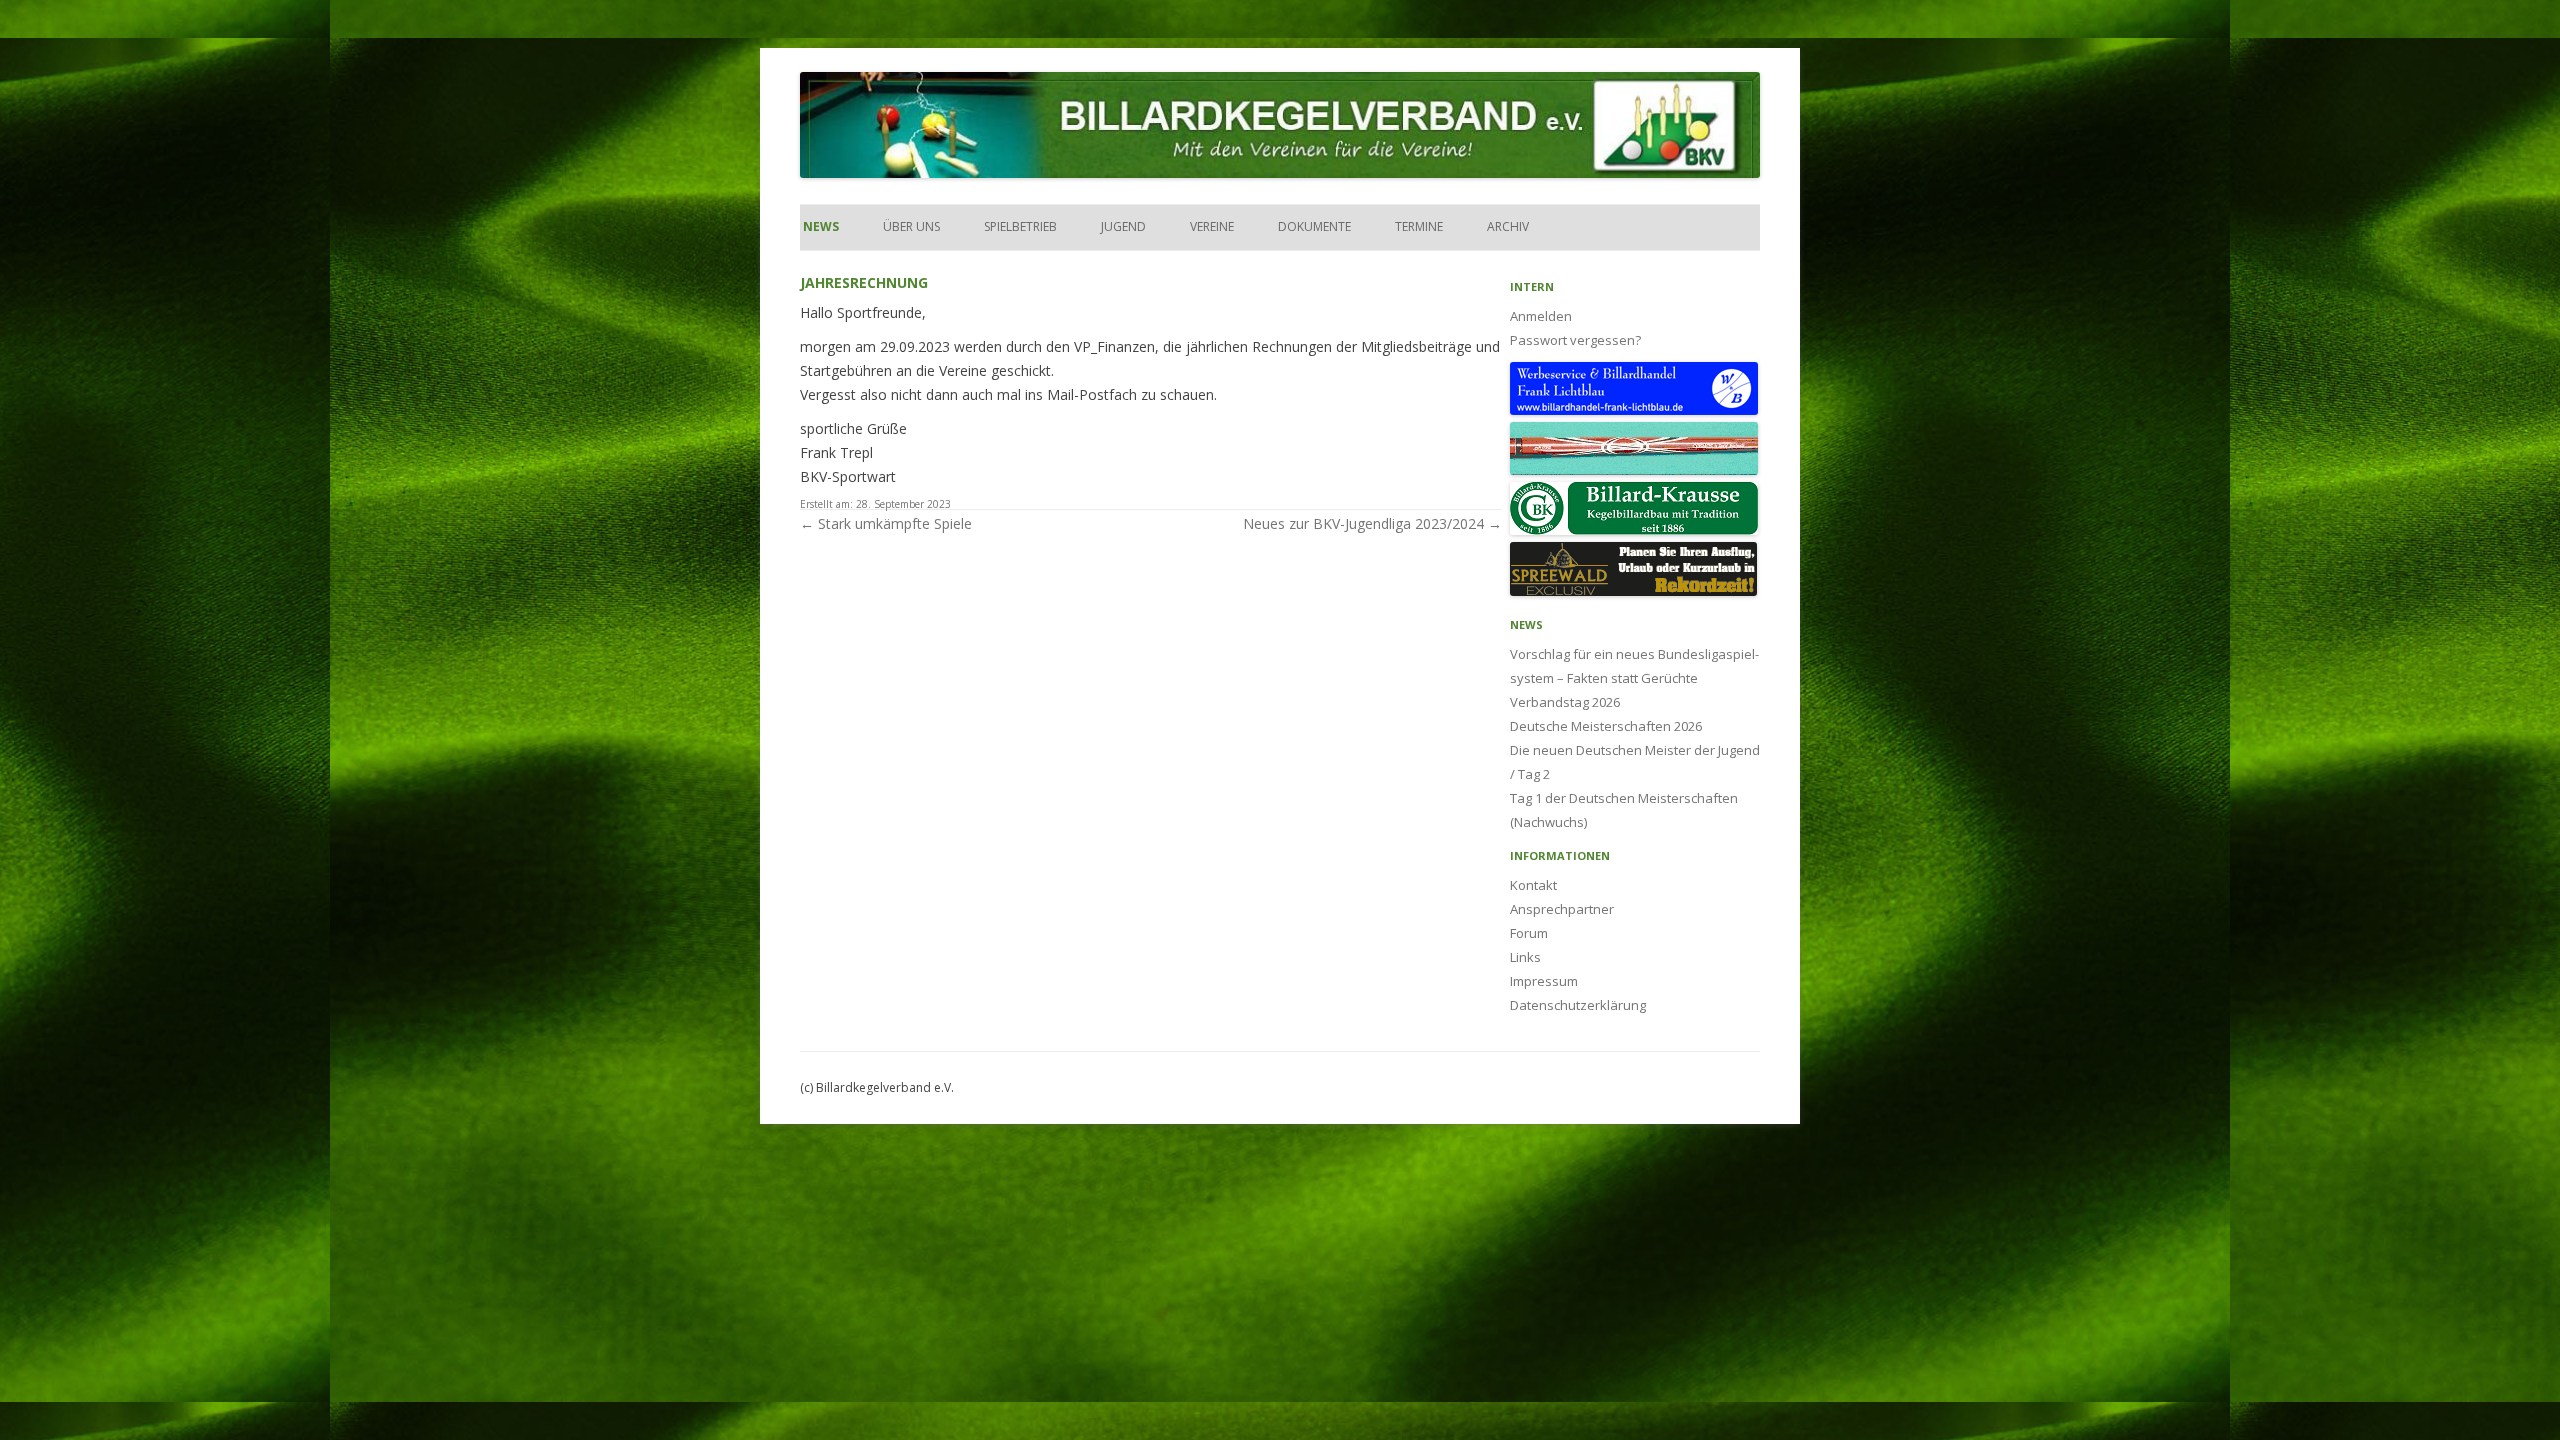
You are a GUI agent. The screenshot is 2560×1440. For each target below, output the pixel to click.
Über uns (911, 226)
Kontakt (1533, 885)
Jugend (1123, 226)
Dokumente (1314, 226)
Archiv (1508, 226)
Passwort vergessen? (1575, 340)
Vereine (1212, 226)
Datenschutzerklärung (1578, 1005)
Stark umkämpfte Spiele (886, 523)
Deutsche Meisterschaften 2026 (1606, 726)
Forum (1529, 933)
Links (1525, 957)
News (819, 226)
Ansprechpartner (1562, 909)
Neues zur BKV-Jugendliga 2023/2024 (1372, 523)
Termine (1419, 226)
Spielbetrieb (1020, 226)
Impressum (1544, 981)
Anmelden (1541, 316)
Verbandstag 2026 (1565, 702)
